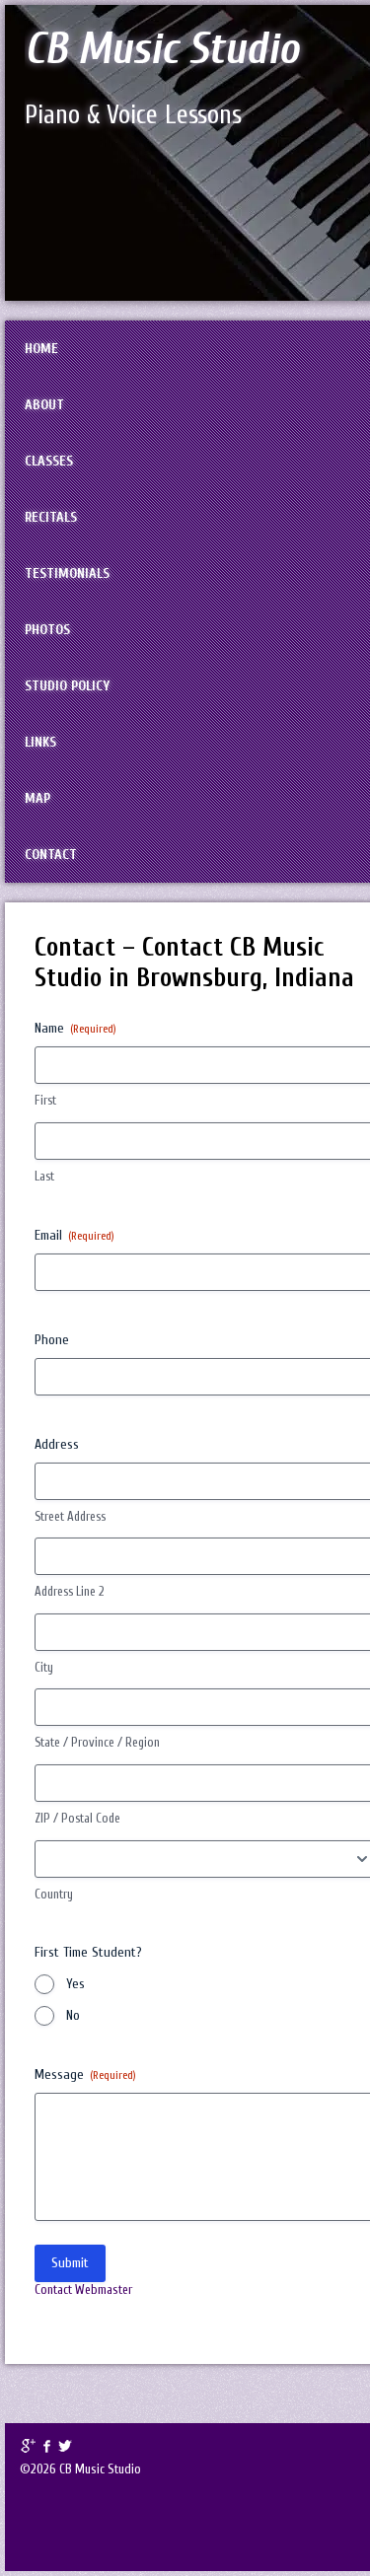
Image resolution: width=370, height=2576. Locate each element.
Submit (70, 2263)
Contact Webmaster (83, 2290)
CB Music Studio (162, 49)
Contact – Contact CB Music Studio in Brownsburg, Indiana (194, 963)
